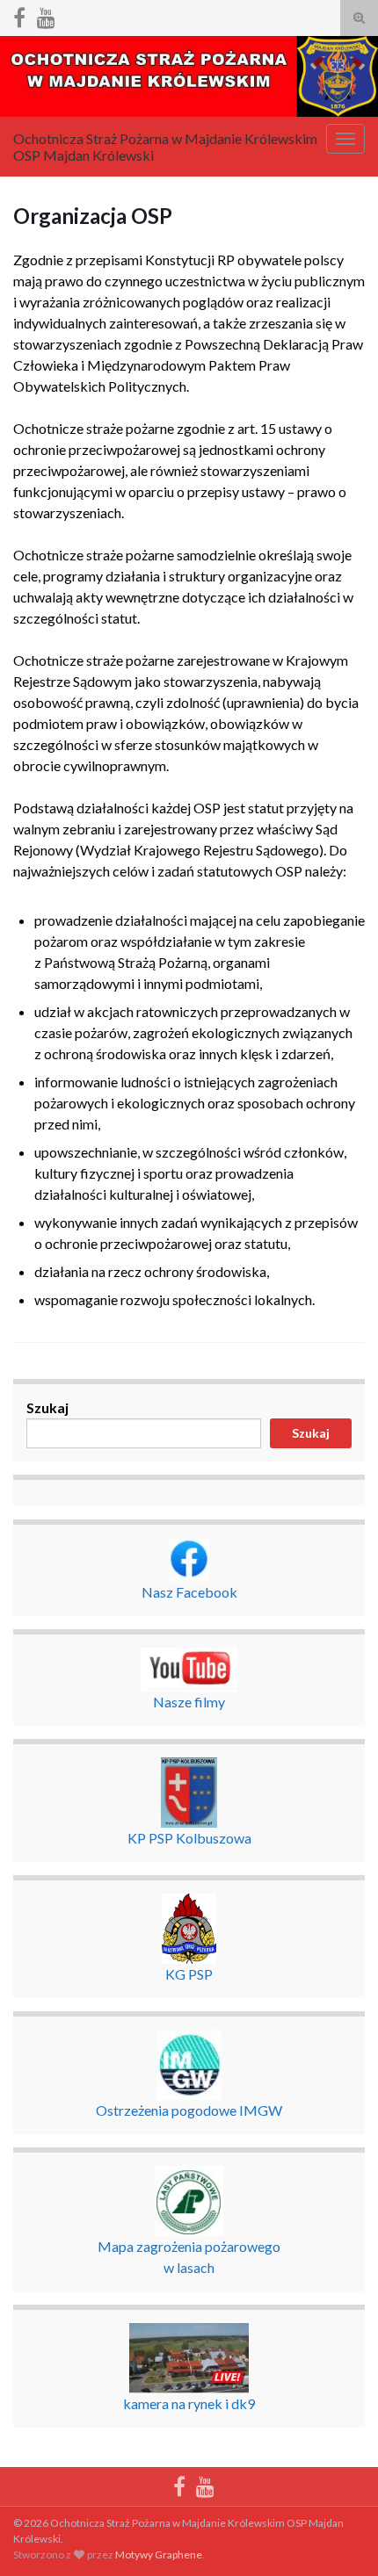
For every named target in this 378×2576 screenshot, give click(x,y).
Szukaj (47, 1407)
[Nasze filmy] (46, 14)
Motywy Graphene (159, 2554)
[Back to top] (338, 2536)
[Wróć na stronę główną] (189, 76)
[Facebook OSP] (19, 14)
